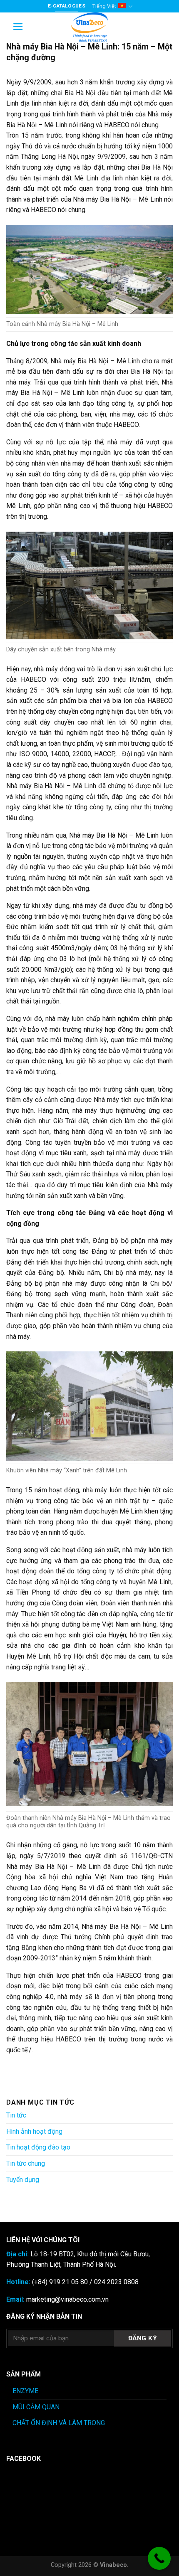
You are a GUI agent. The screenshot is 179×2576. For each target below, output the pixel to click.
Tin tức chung (26, 2163)
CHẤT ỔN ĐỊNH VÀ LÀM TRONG (59, 2423)
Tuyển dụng (23, 2180)
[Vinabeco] (89, 27)
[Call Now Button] (159, 2558)
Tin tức (16, 2115)
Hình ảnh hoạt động (34, 2131)
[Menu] (18, 27)
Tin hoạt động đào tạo (38, 2147)
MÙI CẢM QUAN (36, 2407)
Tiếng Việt (104, 6)
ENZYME (25, 2391)
